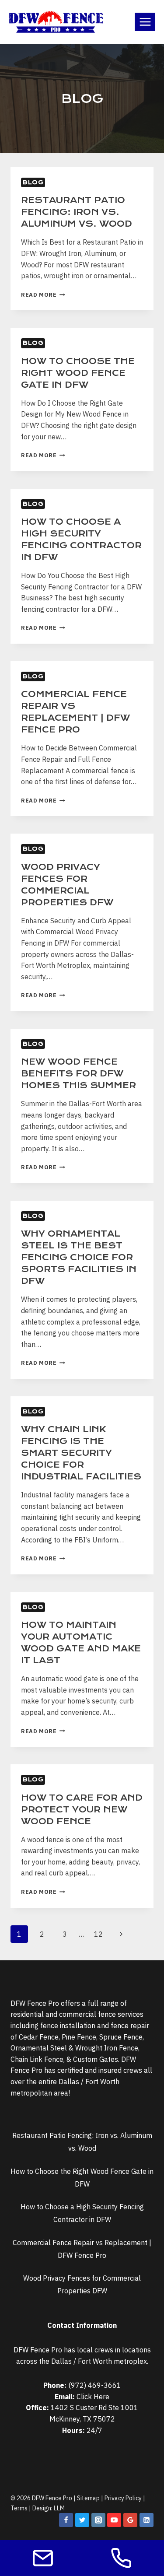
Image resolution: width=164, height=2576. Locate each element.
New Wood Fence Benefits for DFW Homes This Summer (79, 1074)
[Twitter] (82, 2520)
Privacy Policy (123, 2498)
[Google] (130, 2520)
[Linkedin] (147, 2520)
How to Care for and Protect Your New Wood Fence (82, 1810)
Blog (33, 182)
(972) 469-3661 (95, 2385)
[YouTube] (114, 2520)
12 (98, 1934)
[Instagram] (98, 2520)
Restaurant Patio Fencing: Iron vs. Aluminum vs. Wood (77, 212)
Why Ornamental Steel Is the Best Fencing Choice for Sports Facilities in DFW (79, 1257)
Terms (19, 2508)
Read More (43, 295)
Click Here (93, 2397)
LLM (59, 2508)
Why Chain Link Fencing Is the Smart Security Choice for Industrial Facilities (81, 1453)
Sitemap (88, 2498)
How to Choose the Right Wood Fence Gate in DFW (78, 373)
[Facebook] (66, 2520)
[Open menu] (145, 22)
